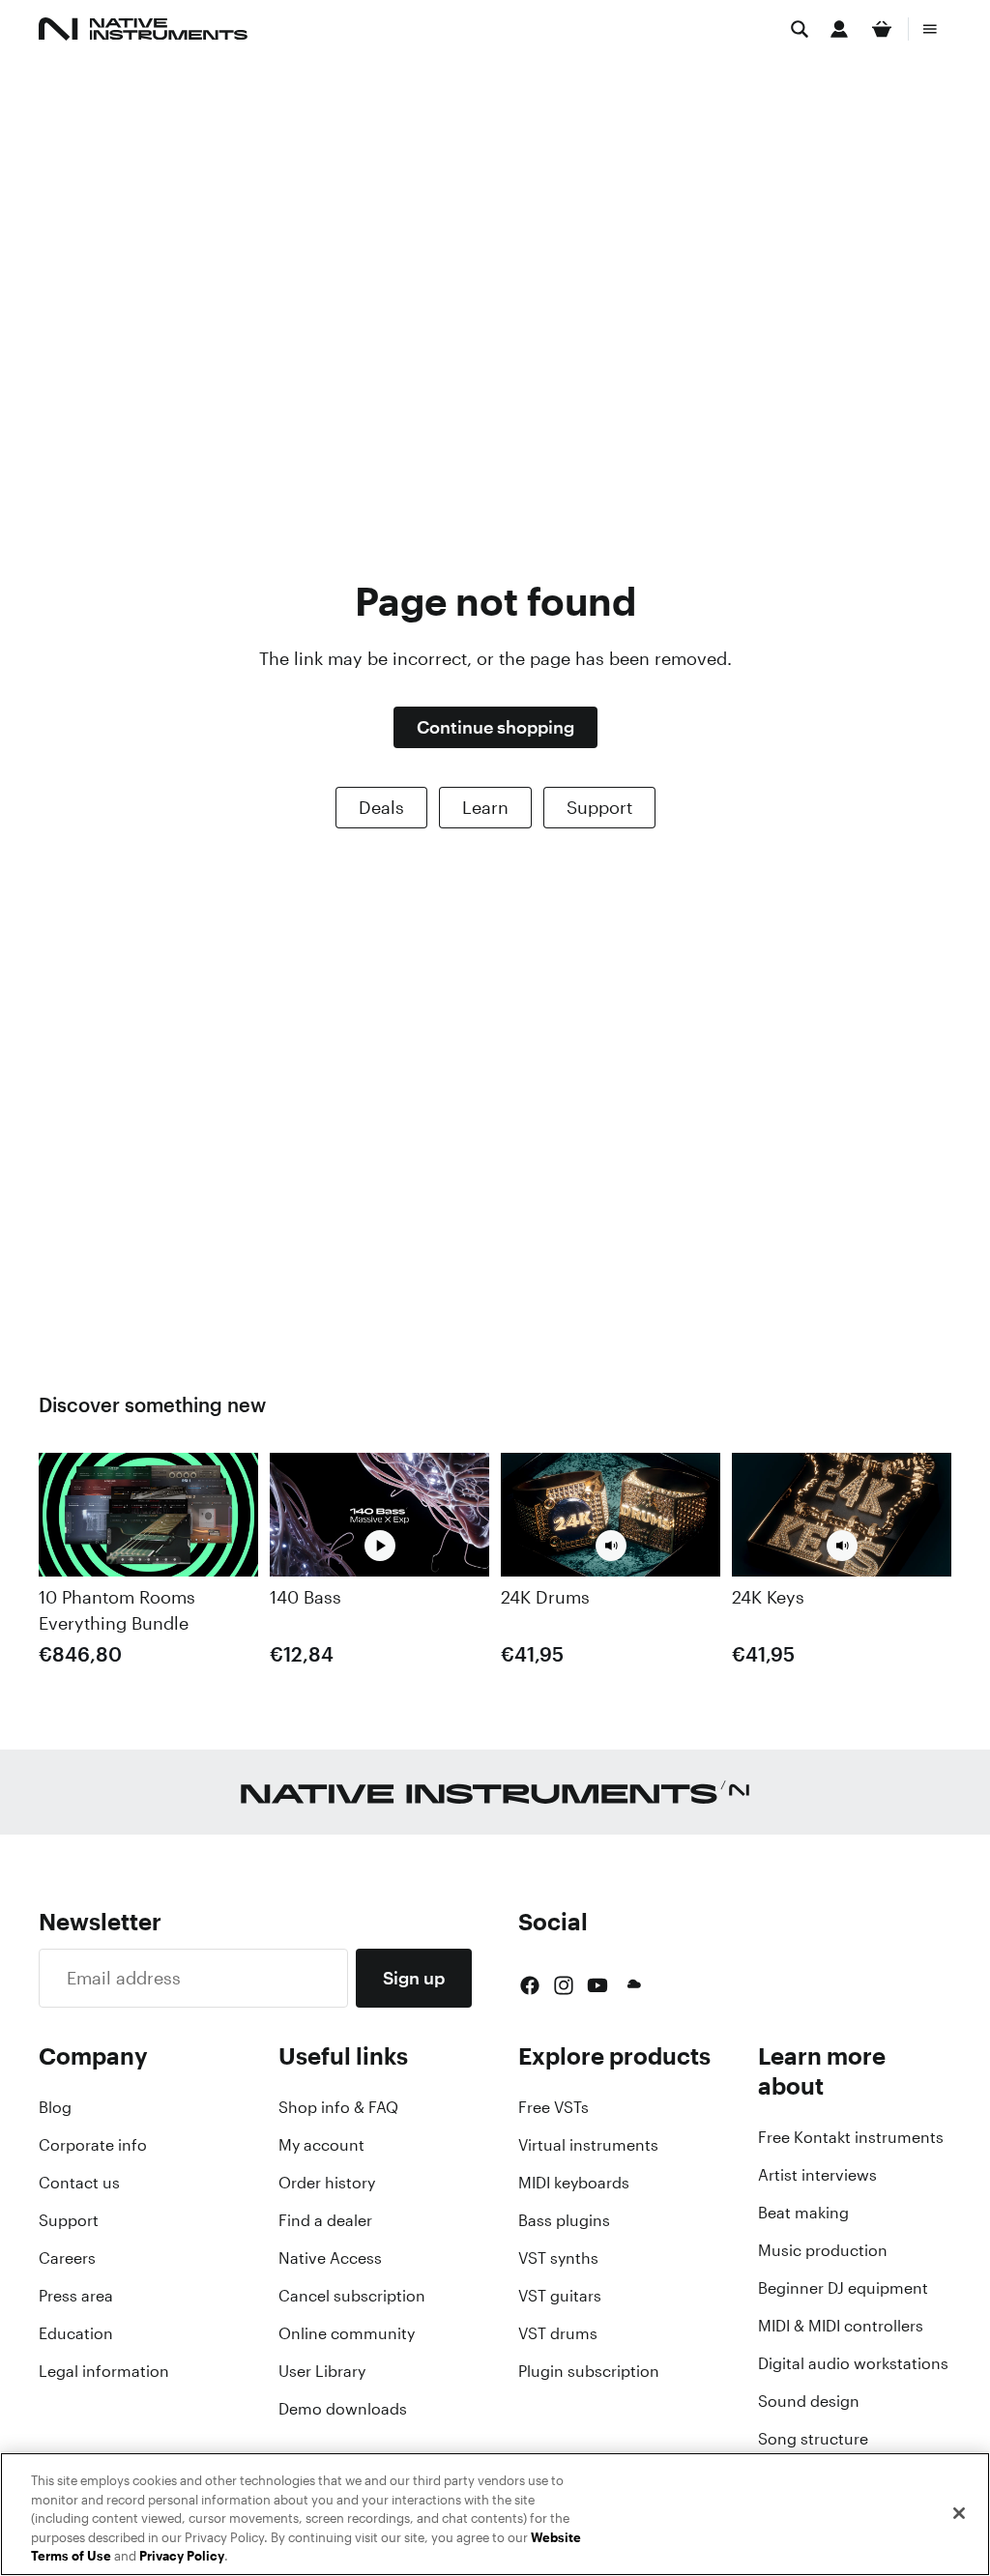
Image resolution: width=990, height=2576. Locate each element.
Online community (347, 2333)
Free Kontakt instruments (851, 2137)
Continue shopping (495, 727)
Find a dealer (325, 2220)
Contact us (79, 2183)
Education (76, 2333)
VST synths (558, 2258)
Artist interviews (817, 2175)
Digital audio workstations (853, 2363)
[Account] (839, 29)
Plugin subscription (589, 2371)
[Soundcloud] (632, 1985)
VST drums (558, 2333)
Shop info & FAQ (338, 2107)
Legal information (104, 2371)
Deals (381, 807)
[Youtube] (597, 1985)
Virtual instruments (588, 2145)
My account (321, 2145)
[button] (611, 1545)
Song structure (813, 2439)
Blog (55, 2107)
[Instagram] (564, 1985)
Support (599, 807)
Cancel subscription (352, 2296)
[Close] (959, 2513)
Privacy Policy (182, 2556)
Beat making (803, 2213)
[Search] (800, 29)
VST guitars (560, 2296)
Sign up (414, 1978)
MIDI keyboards (574, 2183)
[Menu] (930, 29)
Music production (823, 2250)
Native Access (330, 2258)
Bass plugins (564, 2220)
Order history (327, 2183)
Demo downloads (343, 2409)
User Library (322, 2371)
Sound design (809, 2401)
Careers (67, 2258)
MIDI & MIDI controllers (841, 2326)
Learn (485, 807)
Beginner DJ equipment (843, 2288)
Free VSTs (553, 2107)
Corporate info (93, 2145)
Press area (76, 2296)
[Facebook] (530, 1985)
